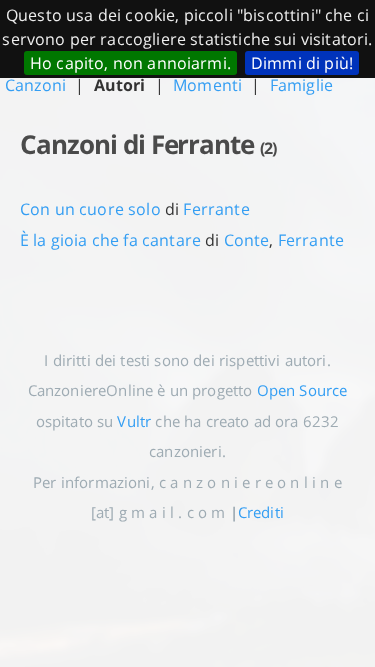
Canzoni (35, 85)
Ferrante (216, 209)
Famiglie (301, 85)
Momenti (207, 85)
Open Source (302, 390)
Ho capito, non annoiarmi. (130, 63)
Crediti (261, 512)
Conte (247, 240)
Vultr (134, 421)
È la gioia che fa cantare (110, 240)
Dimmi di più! (302, 63)
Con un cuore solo (90, 209)
